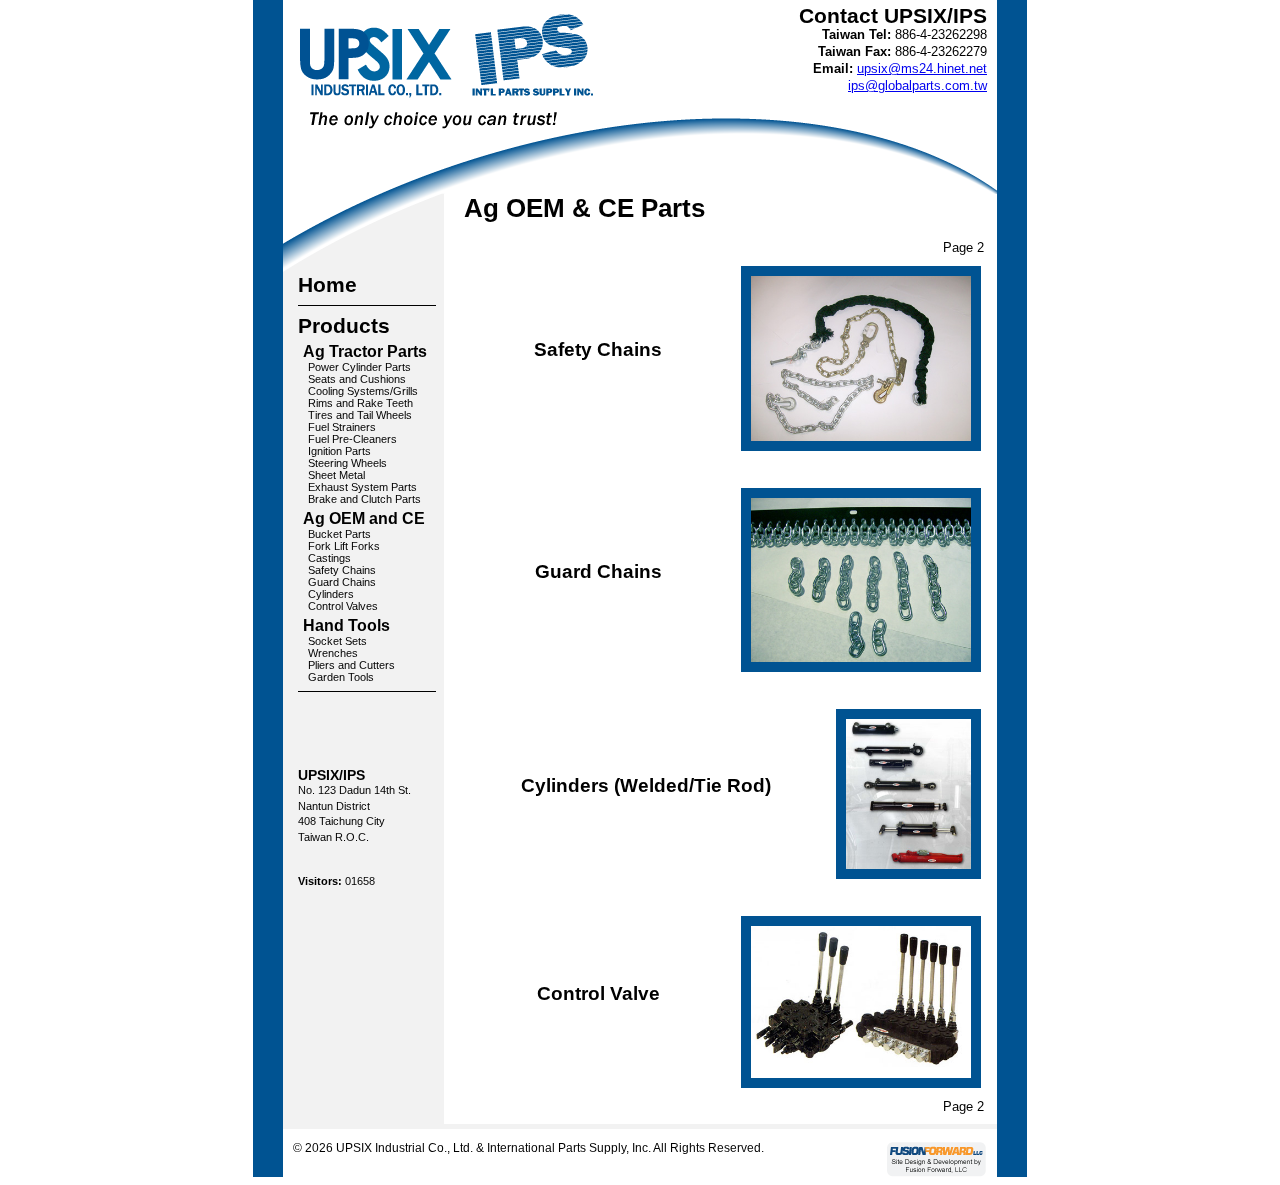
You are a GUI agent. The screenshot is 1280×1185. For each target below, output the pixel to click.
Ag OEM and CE (364, 518)
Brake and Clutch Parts (364, 499)
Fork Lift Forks (344, 546)
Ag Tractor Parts (365, 351)
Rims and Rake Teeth (360, 403)
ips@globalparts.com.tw (917, 85)
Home (327, 284)
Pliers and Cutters (351, 665)
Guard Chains (342, 582)
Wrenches (333, 653)
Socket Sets (337, 641)
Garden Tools (341, 677)
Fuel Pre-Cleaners (352, 439)
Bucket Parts (339, 534)
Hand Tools (346, 625)
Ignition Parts (339, 451)
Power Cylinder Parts (359, 367)
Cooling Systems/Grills (363, 391)
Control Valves (343, 606)
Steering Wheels (347, 463)
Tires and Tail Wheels (360, 415)
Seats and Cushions (357, 379)
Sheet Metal (336, 475)
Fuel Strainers (342, 427)
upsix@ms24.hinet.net (922, 68)
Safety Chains (342, 570)
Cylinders (331, 594)
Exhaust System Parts (362, 487)
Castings (329, 558)
